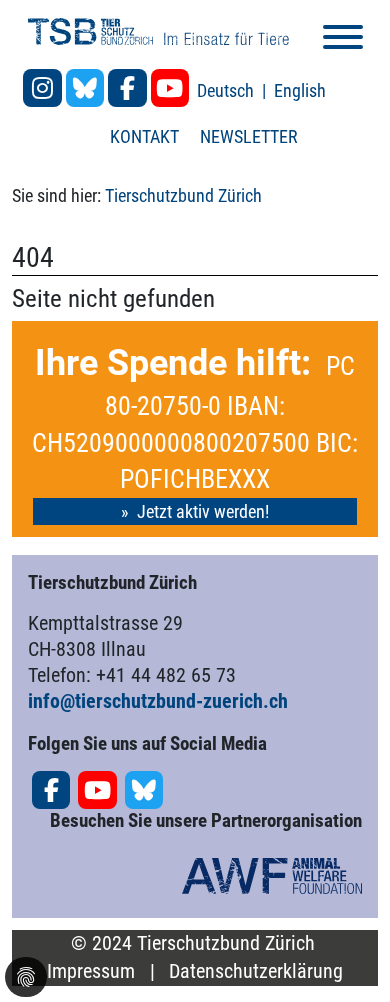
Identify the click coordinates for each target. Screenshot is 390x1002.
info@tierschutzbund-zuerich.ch (158, 701)
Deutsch (227, 90)
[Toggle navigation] (343, 40)
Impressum (91, 971)
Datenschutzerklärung (256, 971)
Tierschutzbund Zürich (183, 195)
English (300, 90)
